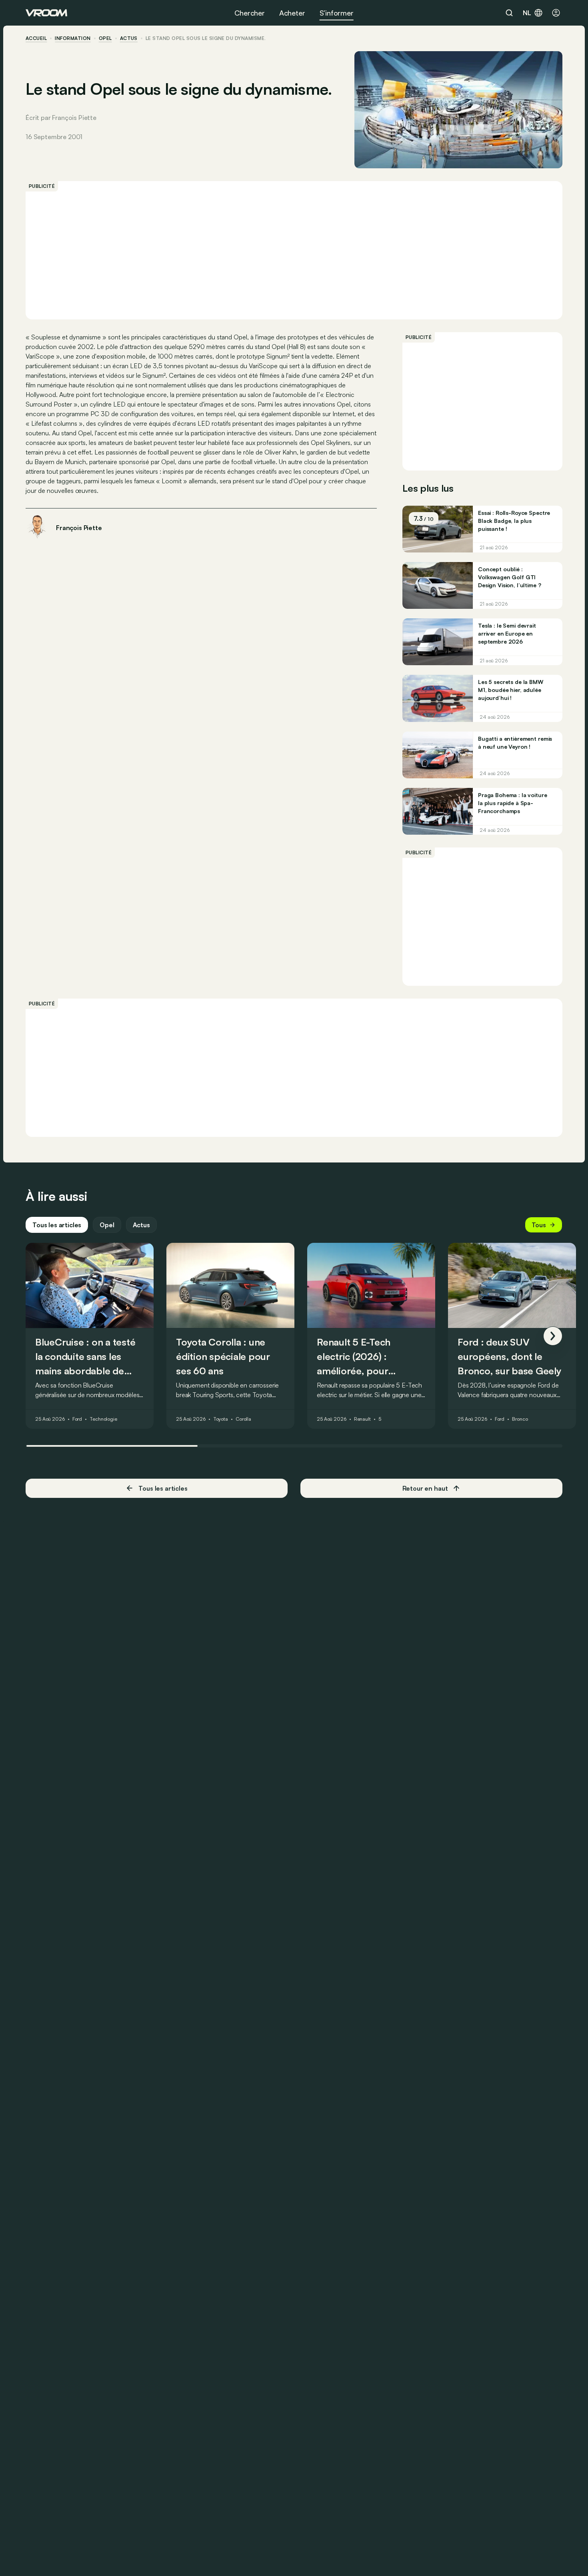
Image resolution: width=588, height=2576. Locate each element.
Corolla (243, 1420)
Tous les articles (57, 1225)
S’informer (337, 13)
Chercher (250, 13)
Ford (77, 1420)
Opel (105, 38)
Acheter (292, 13)
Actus (141, 1225)
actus (129, 38)
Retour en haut (425, 1488)
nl (527, 13)
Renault (362, 1420)
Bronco (520, 1420)
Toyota (221, 1420)
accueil (36, 38)
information (73, 38)
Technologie (103, 1420)
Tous (539, 1225)
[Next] (553, 1336)
